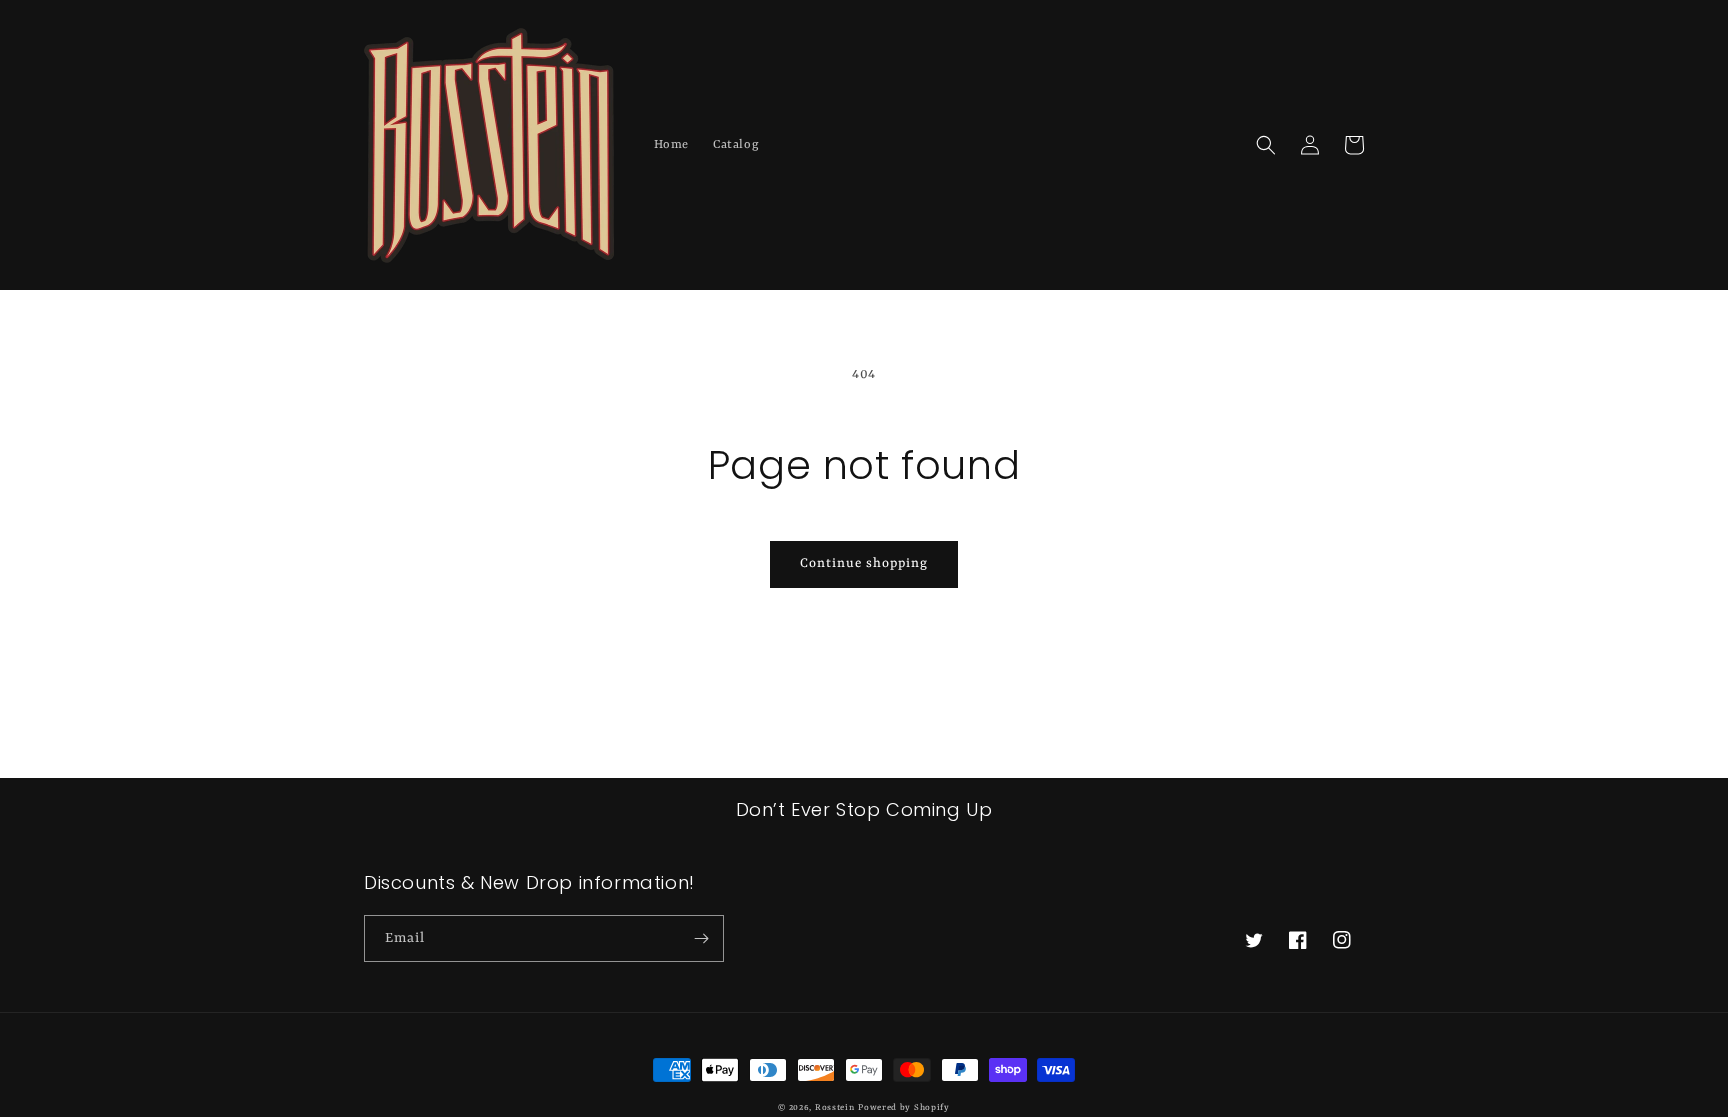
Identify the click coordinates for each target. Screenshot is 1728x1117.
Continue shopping (864, 563)
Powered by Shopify (904, 1108)
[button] (1266, 145)
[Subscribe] (701, 938)
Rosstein (835, 1108)
